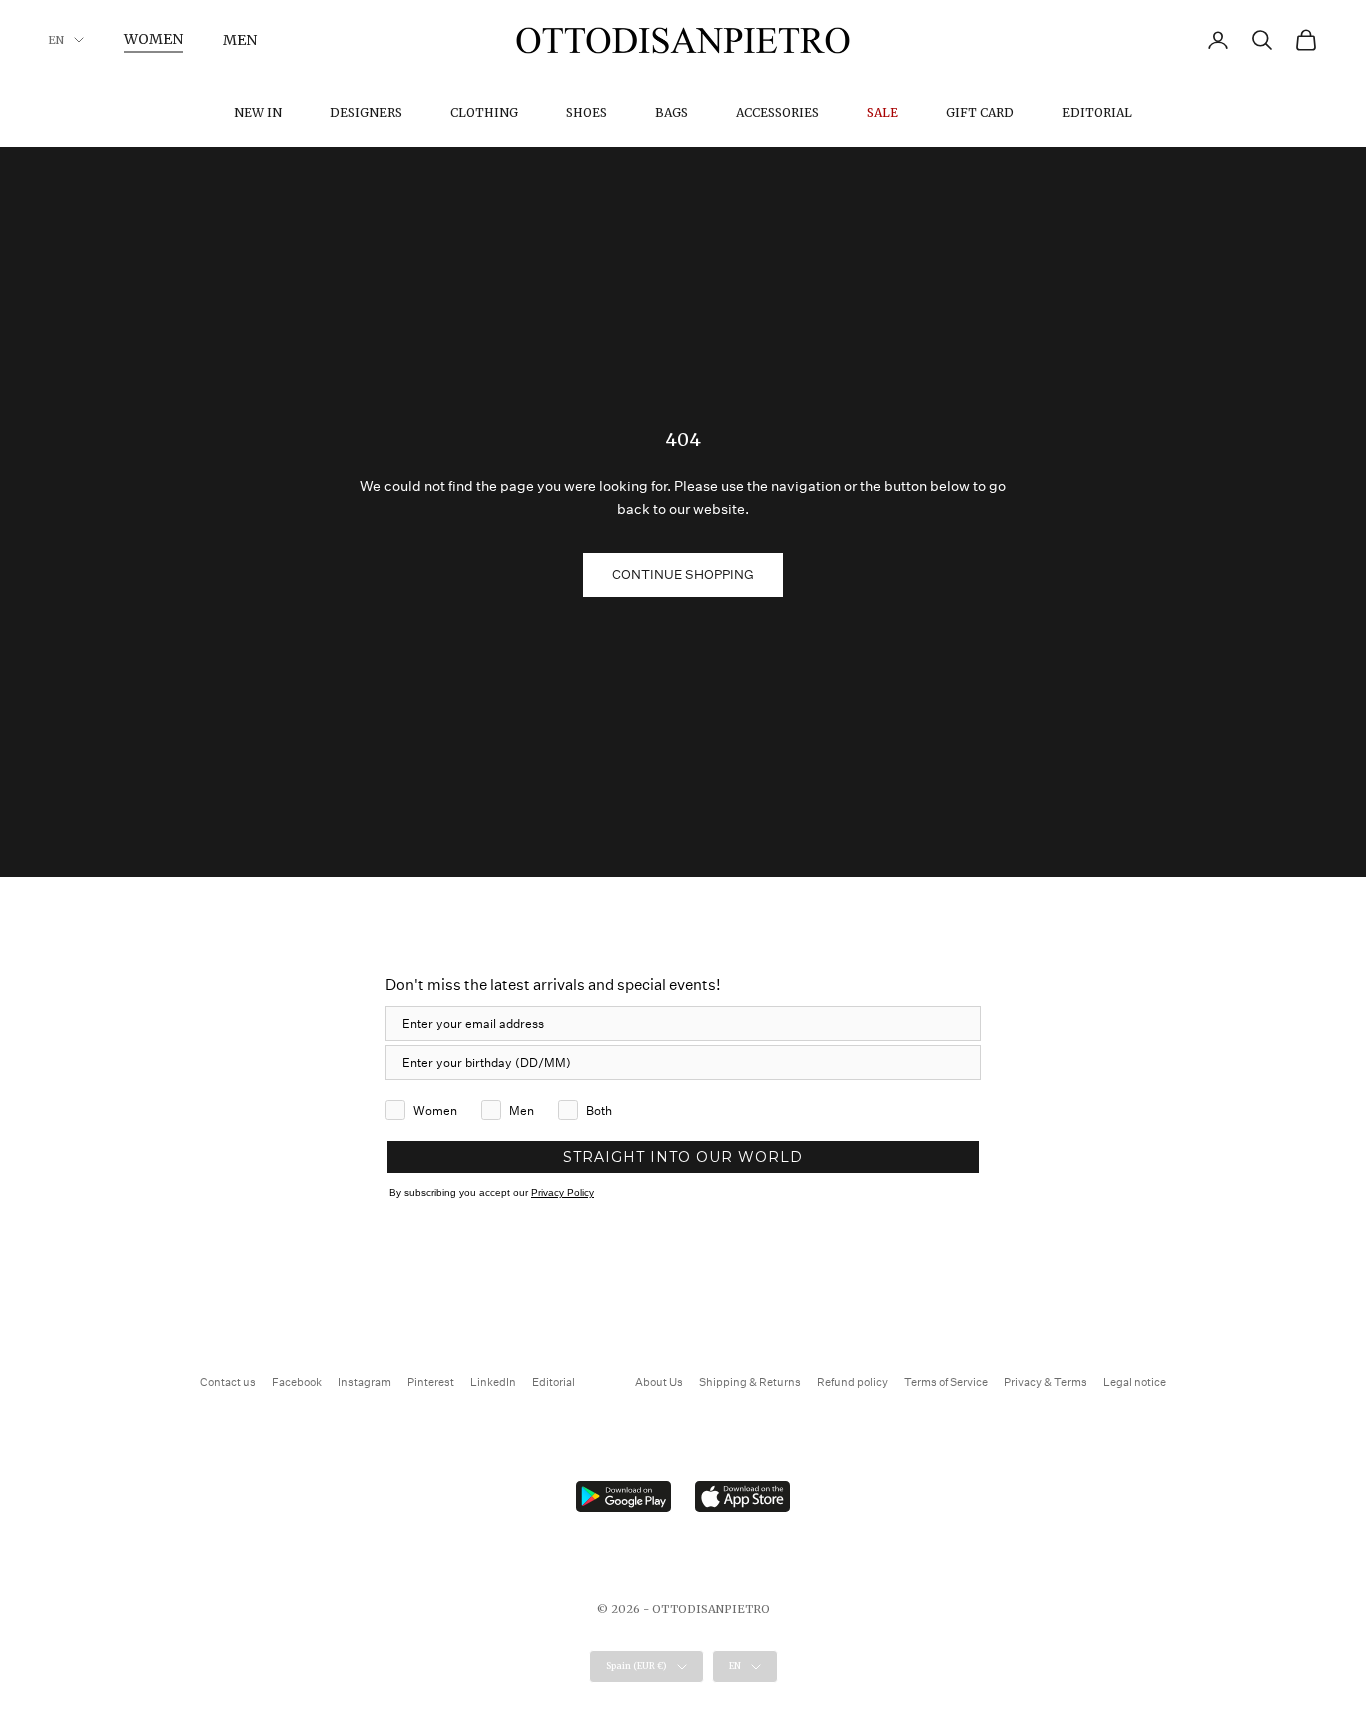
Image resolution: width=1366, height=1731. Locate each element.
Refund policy (852, 1382)
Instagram (364, 1382)
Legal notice (1134, 1382)
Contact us (228, 1382)
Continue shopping (683, 574)
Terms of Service (946, 1382)
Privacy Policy (562, 1192)
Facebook (297, 1382)
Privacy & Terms (1045, 1382)
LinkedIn (493, 1382)
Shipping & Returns (750, 1382)
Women (153, 39)
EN (56, 40)
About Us (659, 1382)
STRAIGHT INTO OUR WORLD (683, 1157)
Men (240, 40)
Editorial (1097, 112)
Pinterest (430, 1382)
